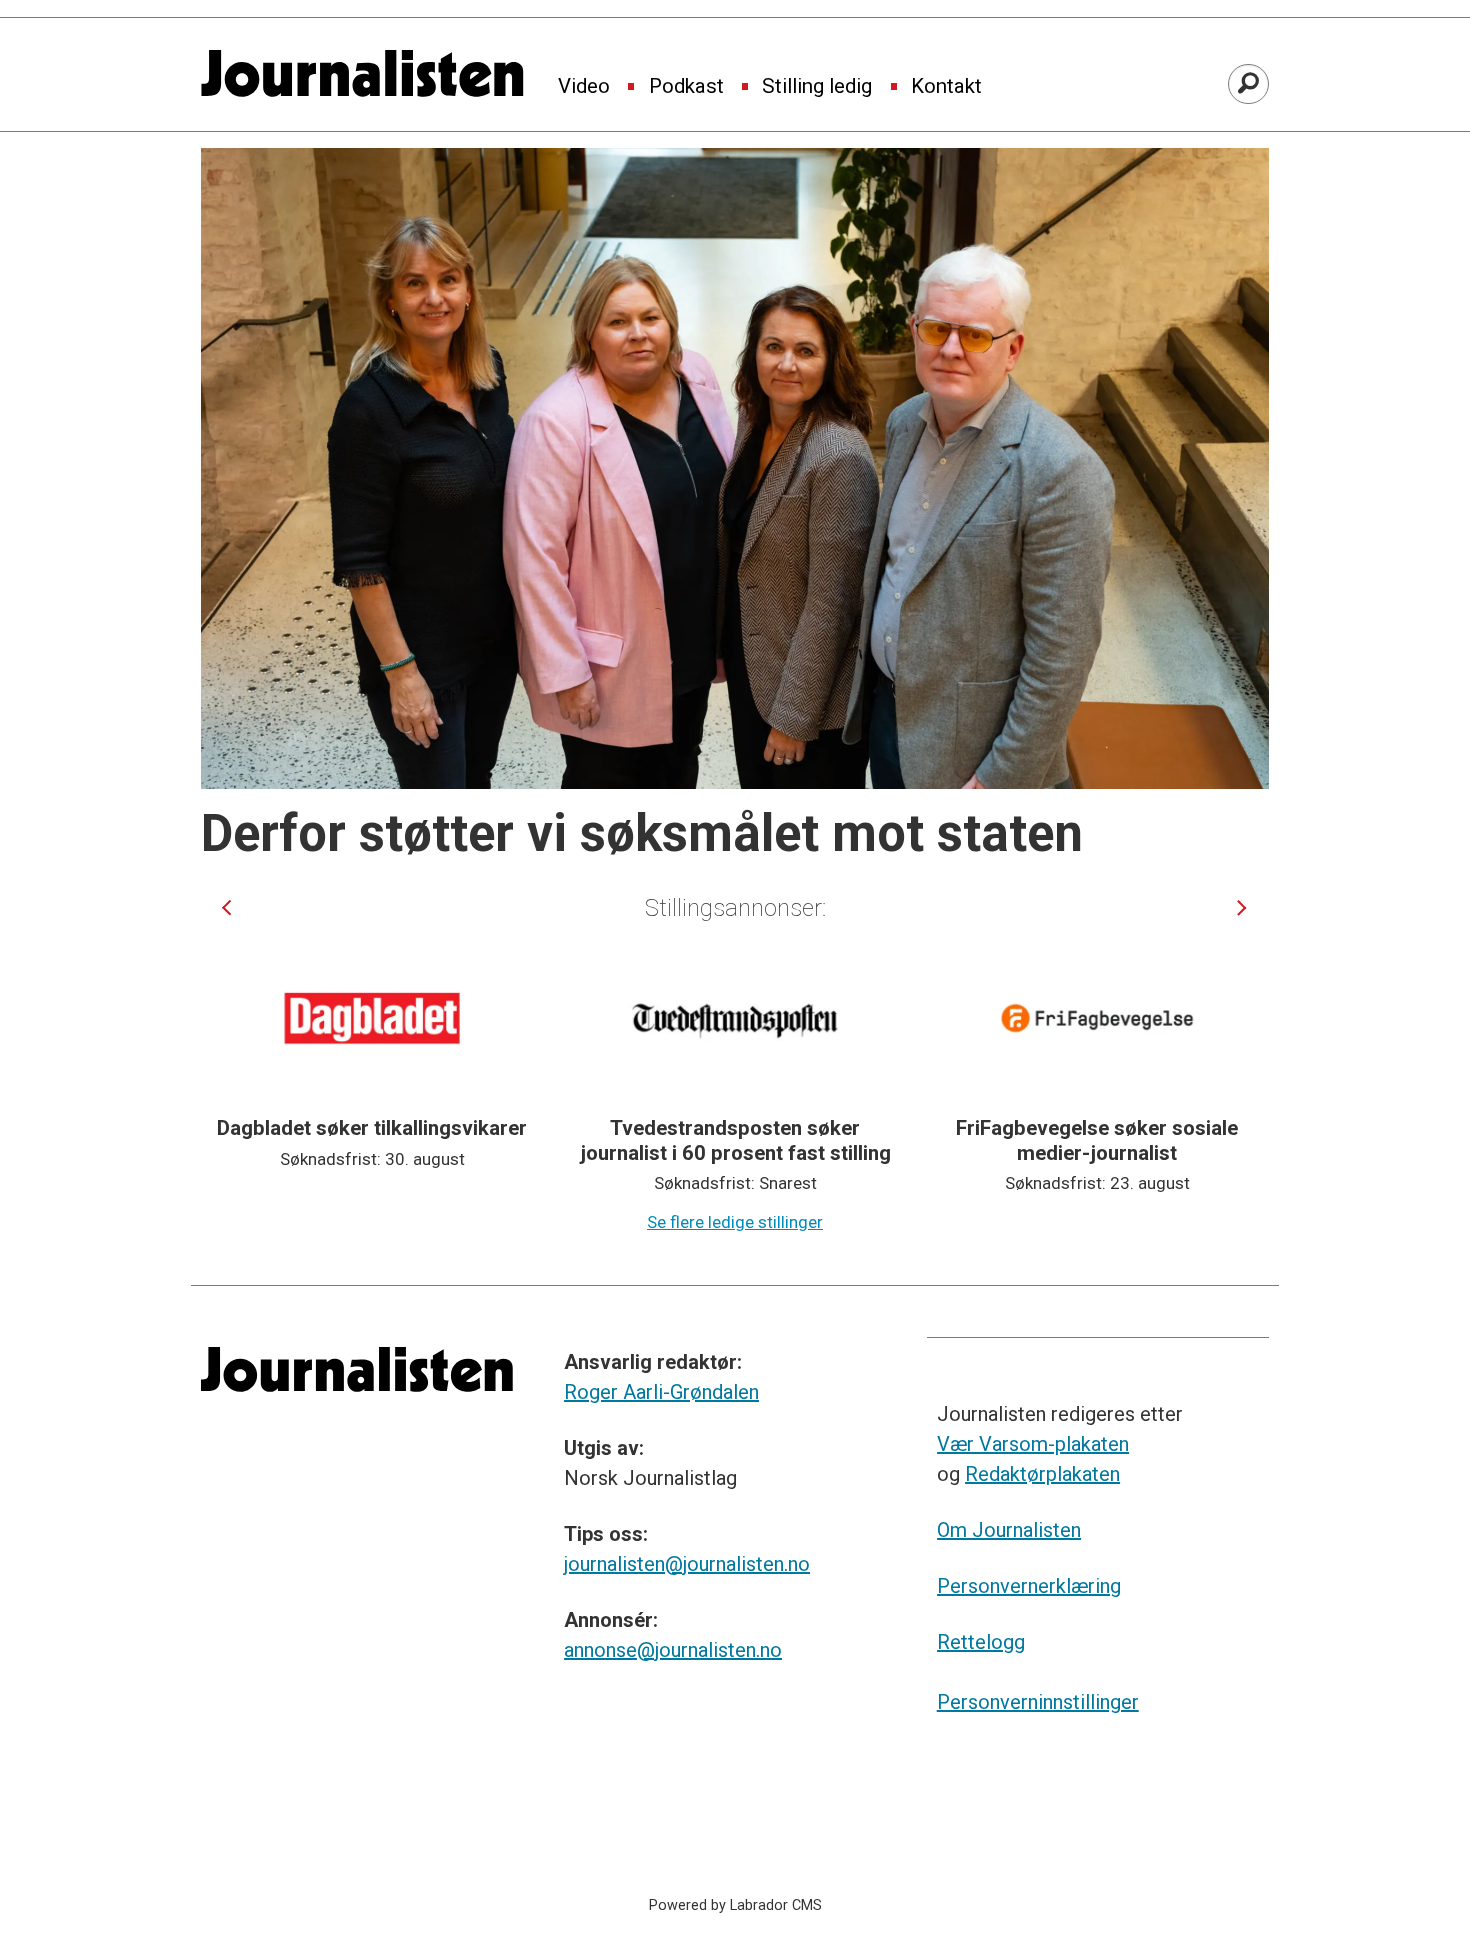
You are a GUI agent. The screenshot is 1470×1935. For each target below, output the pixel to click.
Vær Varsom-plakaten (1033, 1444)
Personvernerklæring (1029, 1586)
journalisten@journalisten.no (687, 1564)
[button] (226, 907)
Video (584, 87)
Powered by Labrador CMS (735, 1905)
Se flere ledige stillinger (735, 1222)
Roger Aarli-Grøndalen (661, 1392)
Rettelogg (981, 1642)
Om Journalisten (1009, 1530)
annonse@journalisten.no (673, 1650)
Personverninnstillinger (1038, 1702)
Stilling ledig (817, 87)
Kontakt (946, 87)
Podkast (686, 87)
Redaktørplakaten (1042, 1474)
